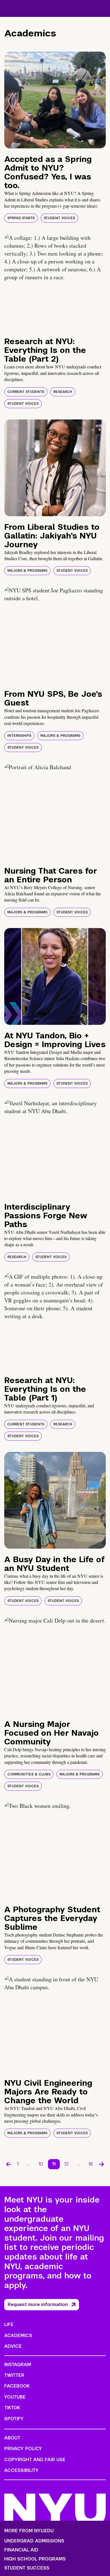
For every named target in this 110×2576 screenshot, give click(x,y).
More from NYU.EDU (29, 2531)
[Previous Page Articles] (8, 2164)
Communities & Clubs (29, 1774)
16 (91, 2164)
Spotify (14, 2419)
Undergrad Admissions (34, 2541)
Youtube (15, 2397)
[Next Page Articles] (102, 2164)
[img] (55, 100)
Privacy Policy (23, 2449)
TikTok (12, 2408)
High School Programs (35, 2559)
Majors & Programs (27, 571)
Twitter (14, 2375)
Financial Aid (21, 2550)
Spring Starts (21, 218)
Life (9, 2325)
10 (41, 2164)
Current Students (26, 392)
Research (63, 392)
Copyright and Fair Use (35, 2460)
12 (66, 2164)
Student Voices (59, 218)
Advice (13, 2346)
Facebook (17, 2386)
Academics (18, 2336)
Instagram (18, 2365)
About (12, 2438)
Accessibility (21, 2470)
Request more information (38, 2304)
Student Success (27, 2568)
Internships (19, 736)
